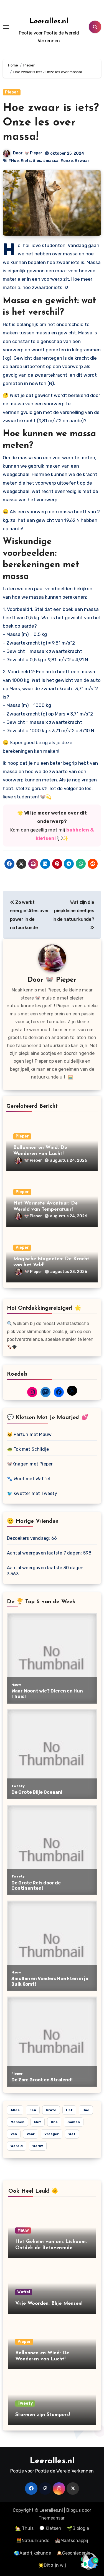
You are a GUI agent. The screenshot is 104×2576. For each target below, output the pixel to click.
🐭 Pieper (33, 153)
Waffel (24, 2292)
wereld (17, 2146)
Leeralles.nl (49, 22)
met (38, 2122)
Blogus (73, 2510)
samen (74, 2122)
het (69, 2110)
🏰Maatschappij (72, 2541)
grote (51, 2110)
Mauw (23, 2230)
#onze (67, 161)
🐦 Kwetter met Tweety (32, 1493)
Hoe (86, 2110)
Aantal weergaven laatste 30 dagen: (46, 1568)
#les (37, 161)
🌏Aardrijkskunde (32, 2553)
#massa (51, 161)
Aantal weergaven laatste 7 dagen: (45, 1553)
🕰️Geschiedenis (73, 2553)
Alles (15, 2110)
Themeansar (51, 2518)
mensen (17, 2122)
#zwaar (82, 161)
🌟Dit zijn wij (52, 2565)
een (33, 2110)
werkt (38, 2146)
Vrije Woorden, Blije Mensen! (49, 2304)
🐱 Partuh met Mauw (29, 1434)
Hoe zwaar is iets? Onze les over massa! (51, 123)
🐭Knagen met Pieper (30, 1464)
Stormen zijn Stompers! (43, 2415)
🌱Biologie (78, 2528)
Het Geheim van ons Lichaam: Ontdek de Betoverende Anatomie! (51, 2248)
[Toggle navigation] (6, 27)
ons (54, 2122)
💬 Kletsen (50, 2528)
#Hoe (13, 161)
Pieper (12, 92)
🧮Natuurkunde (33, 2541)
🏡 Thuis (24, 2528)
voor (31, 2134)
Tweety (25, 2403)
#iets (26, 161)
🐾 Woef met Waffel (28, 1479)
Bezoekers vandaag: (29, 1538)
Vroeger (52, 2134)
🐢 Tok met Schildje (28, 1449)
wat (72, 2134)
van (14, 2134)
